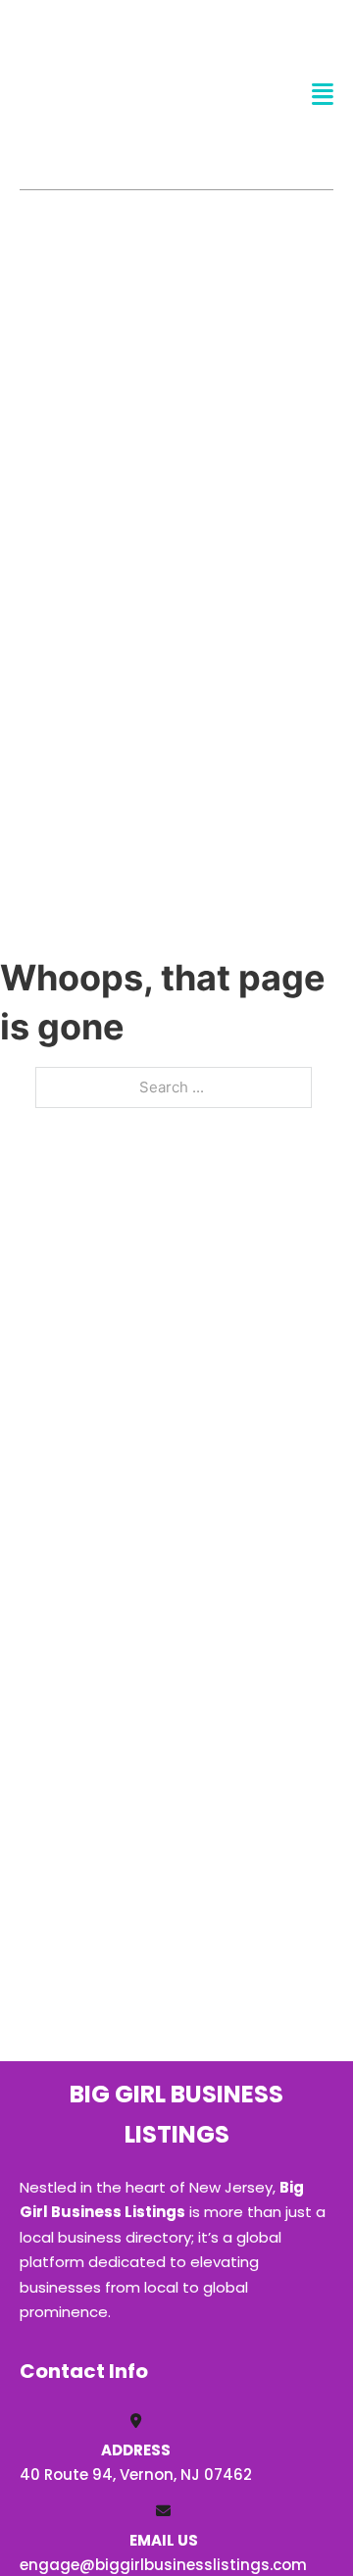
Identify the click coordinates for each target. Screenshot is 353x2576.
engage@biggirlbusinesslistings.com (163, 2565)
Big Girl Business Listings (95, 94)
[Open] (323, 95)
